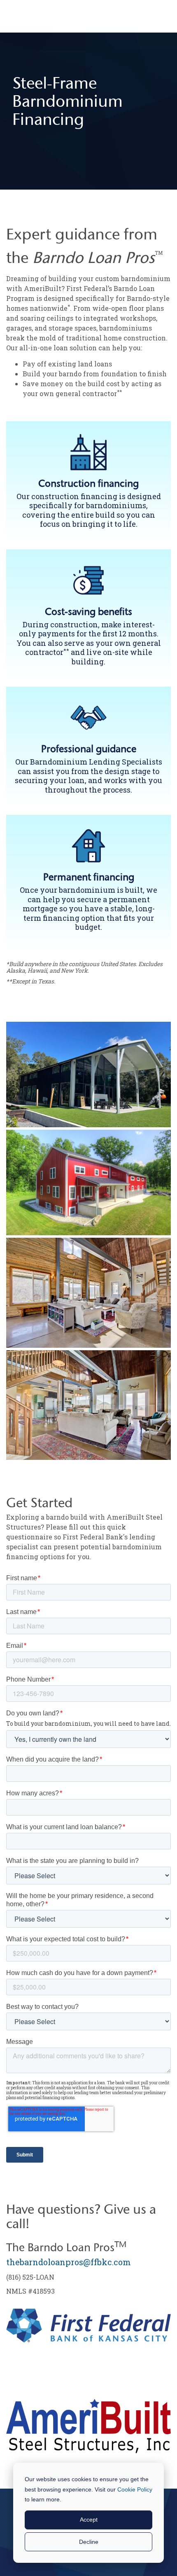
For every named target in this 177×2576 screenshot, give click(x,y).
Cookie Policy (135, 2489)
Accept (89, 2520)
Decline (89, 2542)
